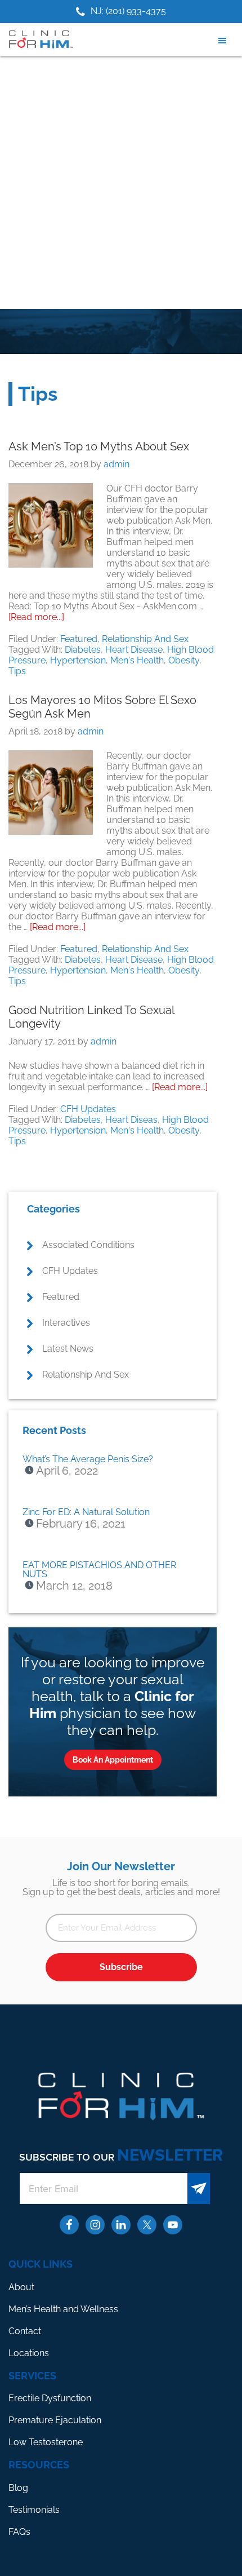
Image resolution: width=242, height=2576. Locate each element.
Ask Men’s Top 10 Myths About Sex (99, 446)
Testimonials (34, 2510)
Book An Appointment (113, 1760)
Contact (25, 2331)
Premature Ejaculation (55, 2420)
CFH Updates (88, 1109)
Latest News (68, 1349)
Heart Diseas (131, 1120)
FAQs (19, 2532)
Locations (29, 2353)
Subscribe (121, 1967)
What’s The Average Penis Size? (88, 1459)
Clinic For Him (39, 39)
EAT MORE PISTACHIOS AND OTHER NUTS (99, 1570)
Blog (18, 2488)
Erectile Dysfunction (50, 2398)
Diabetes (83, 650)
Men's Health (137, 660)
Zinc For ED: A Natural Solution (86, 1512)
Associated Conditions (88, 1245)
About (21, 2287)
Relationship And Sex (145, 639)
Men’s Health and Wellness (63, 2309)
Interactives (66, 1323)
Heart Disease (134, 650)
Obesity (184, 660)
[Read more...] (36, 617)
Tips (17, 671)
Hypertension (78, 660)
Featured (79, 639)
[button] (225, 41)
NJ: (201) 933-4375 (128, 11)
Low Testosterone (46, 2442)
